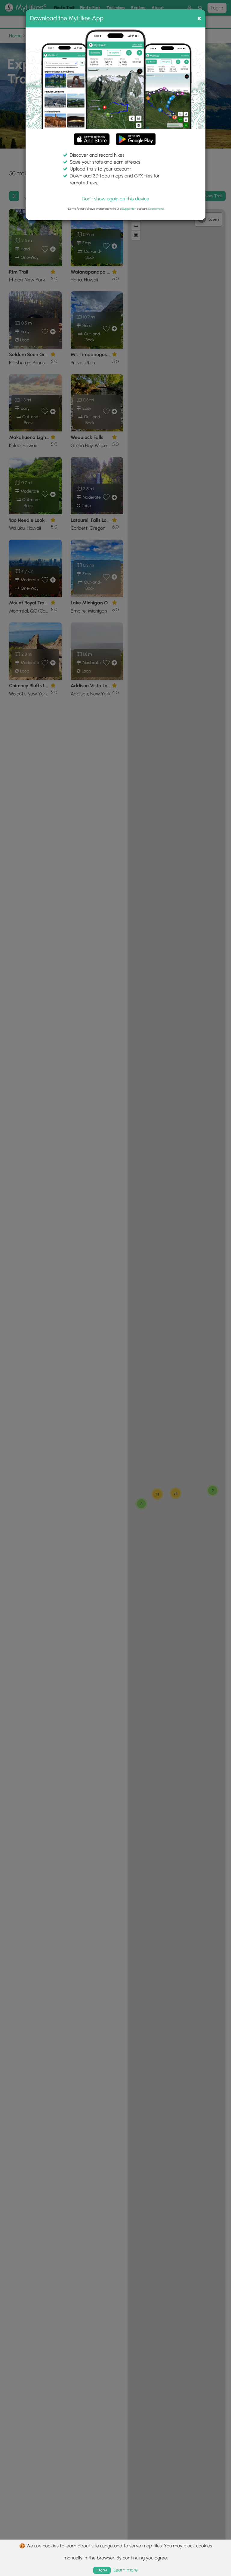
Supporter (129, 209)
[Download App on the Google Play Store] (136, 136)
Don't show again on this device (115, 199)
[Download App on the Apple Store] (92, 140)
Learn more (156, 209)
